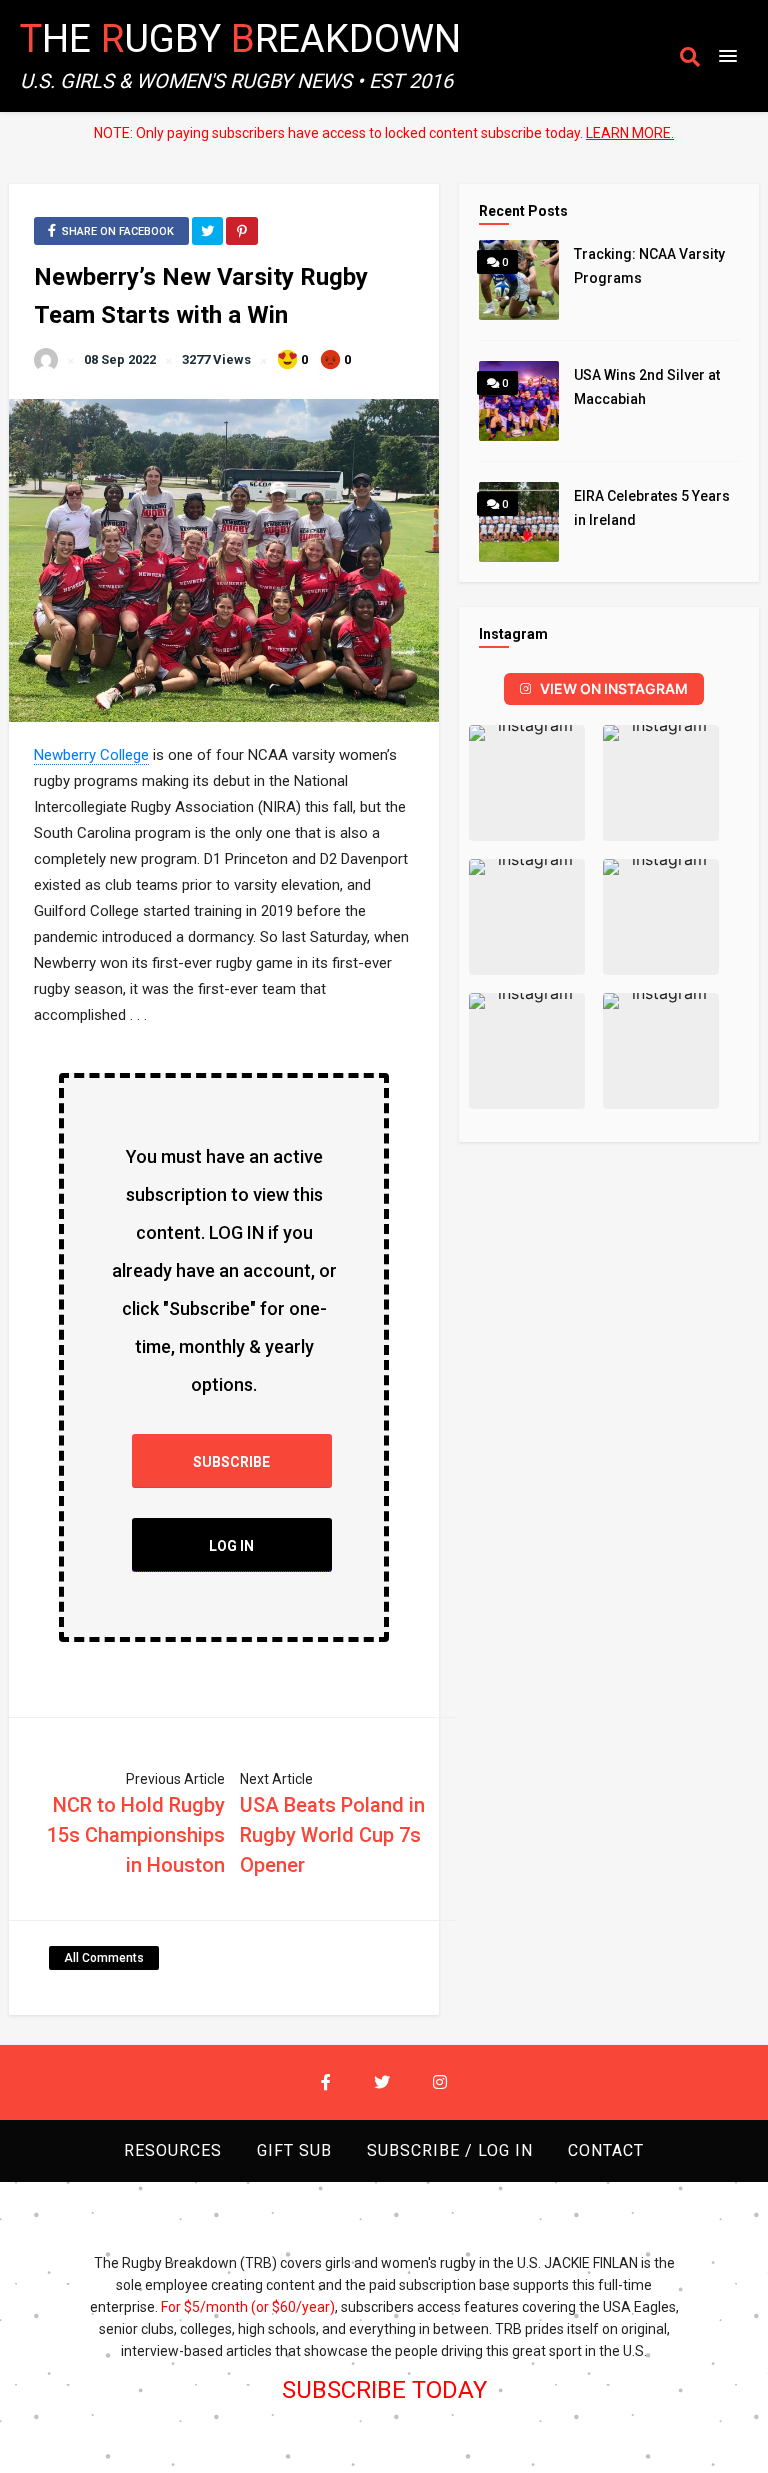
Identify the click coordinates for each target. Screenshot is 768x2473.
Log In (231, 1546)
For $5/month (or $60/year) (248, 2307)
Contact (606, 2150)
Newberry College (91, 755)
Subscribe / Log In (450, 2150)
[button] (527, 783)
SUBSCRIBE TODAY (384, 2390)
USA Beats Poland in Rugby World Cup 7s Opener (332, 1835)
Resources (173, 2150)
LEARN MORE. (630, 133)
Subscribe (231, 1462)
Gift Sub (294, 2150)
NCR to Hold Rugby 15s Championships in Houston (136, 1835)
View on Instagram (614, 688)
